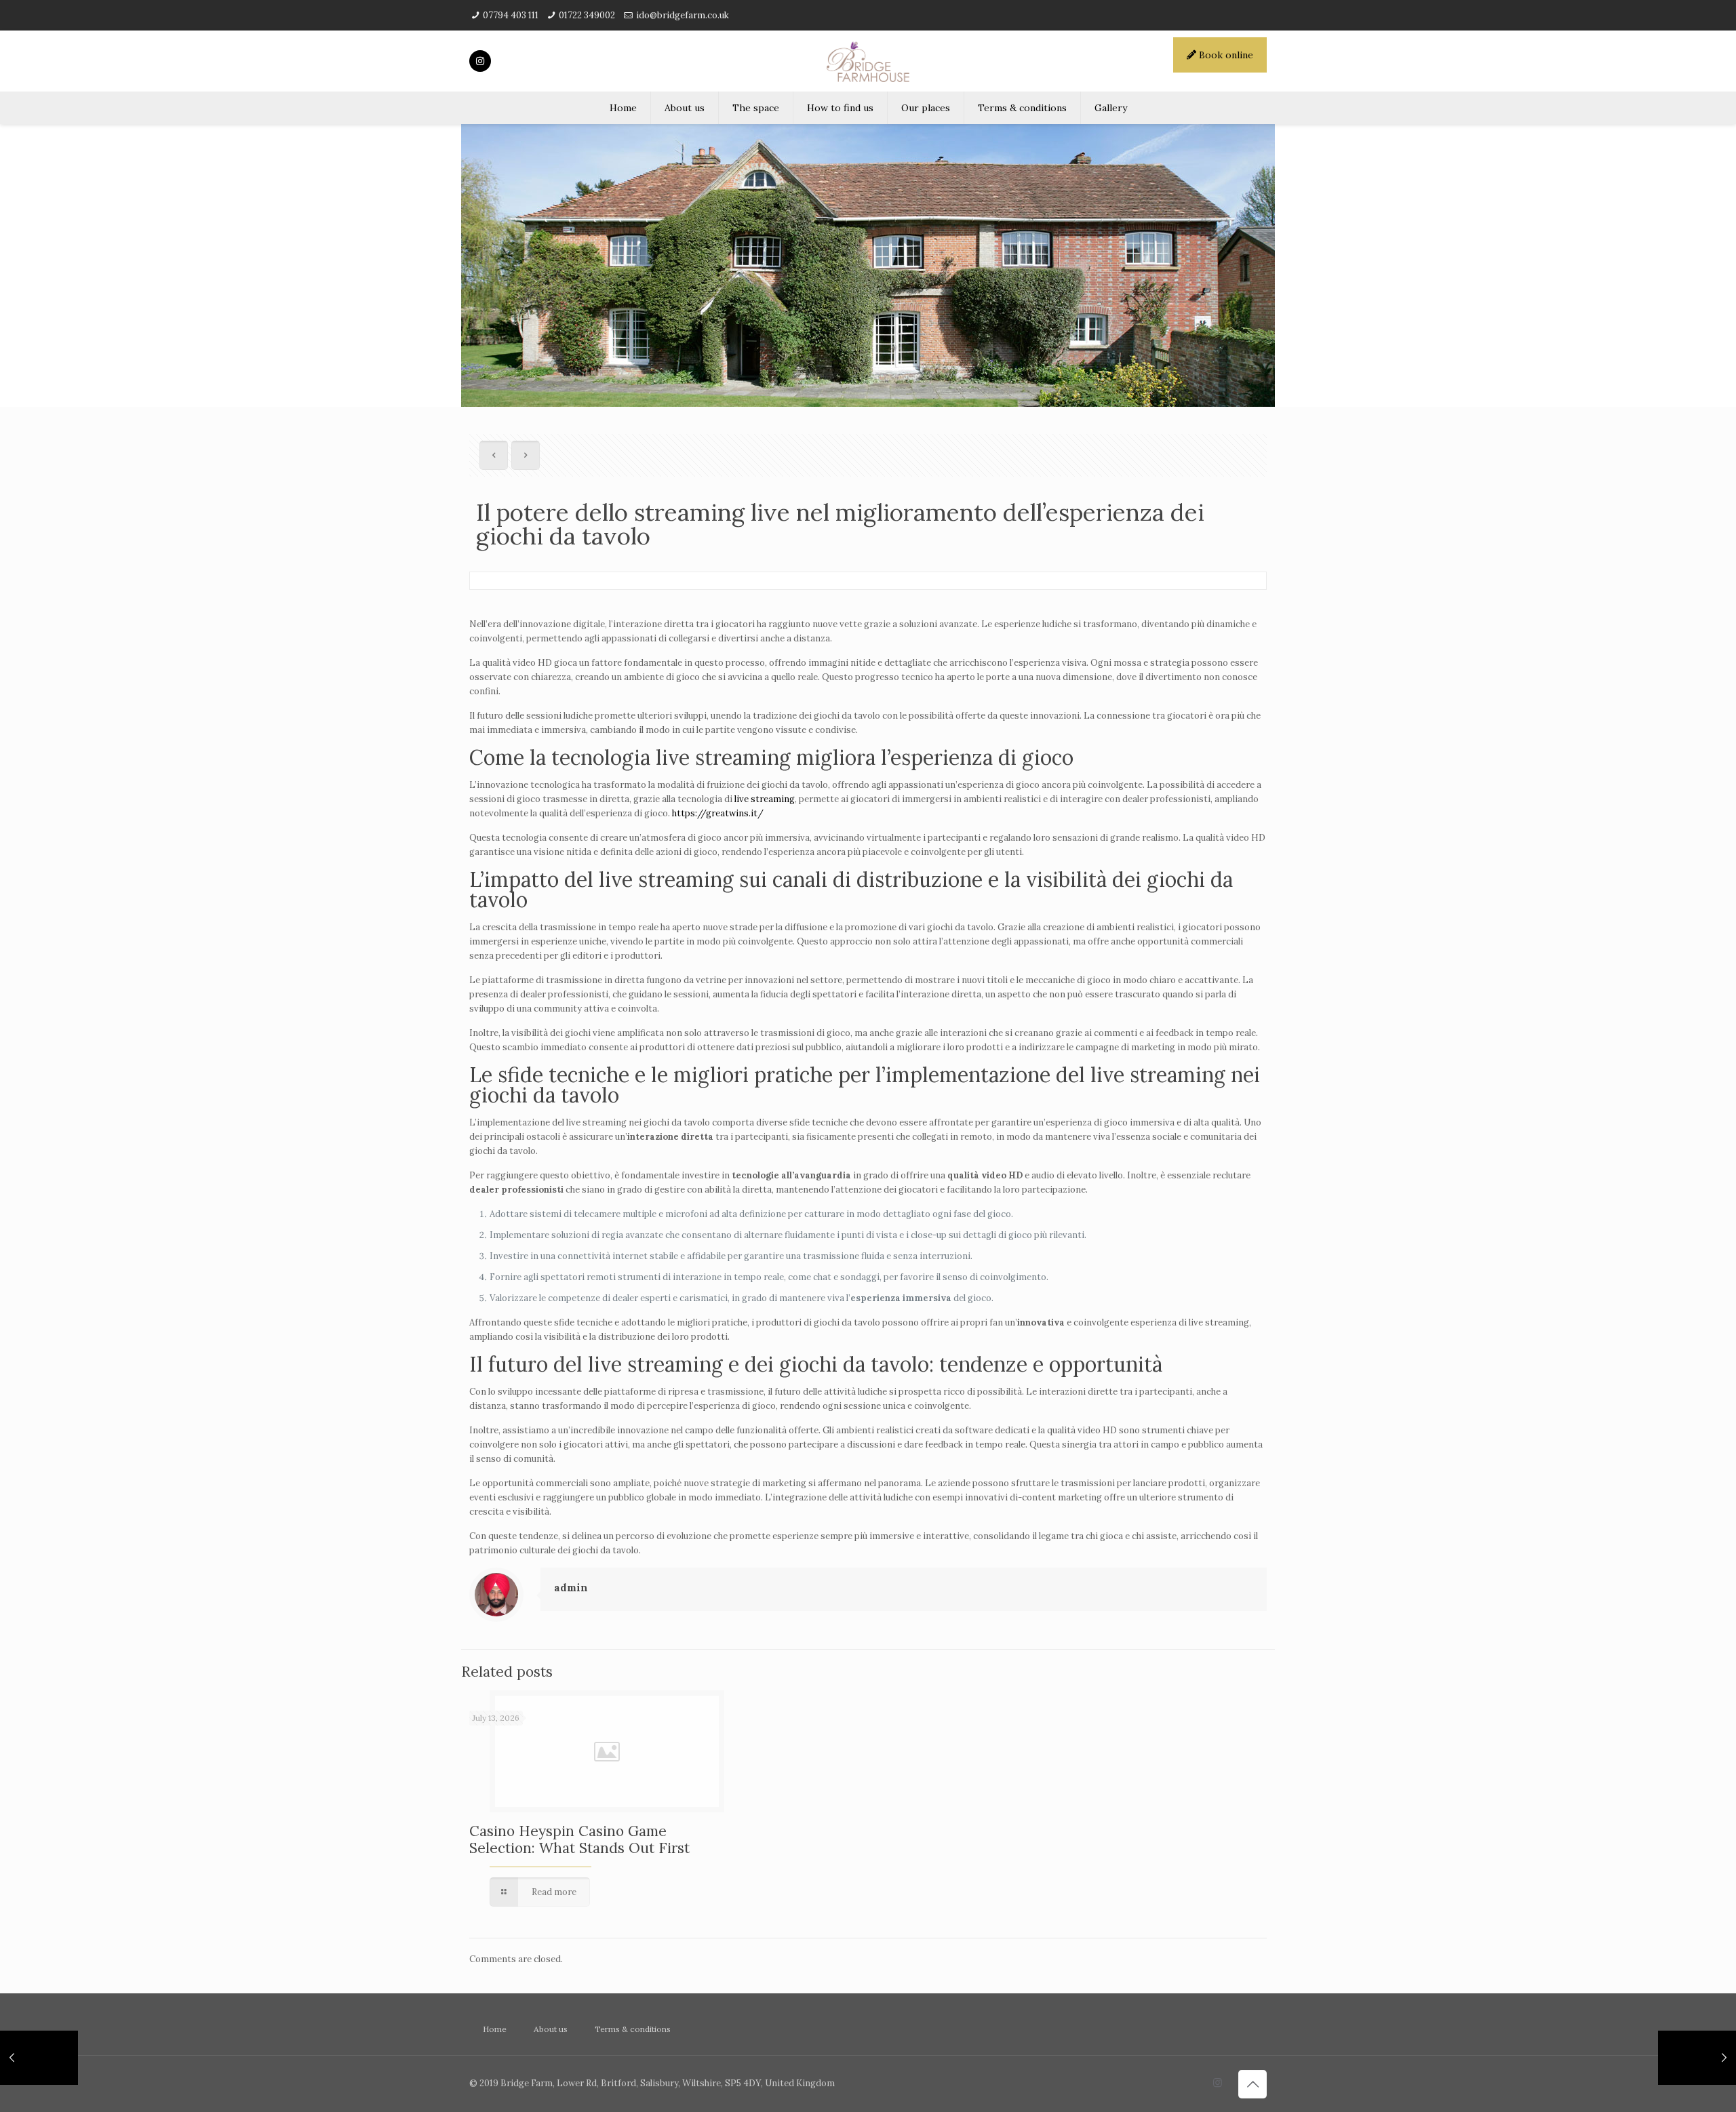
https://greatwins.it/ (718, 813)
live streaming (765, 799)
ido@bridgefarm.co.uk (683, 15)
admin (571, 1588)
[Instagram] (1218, 2083)
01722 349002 (587, 15)
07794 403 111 (511, 15)
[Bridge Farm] (868, 61)
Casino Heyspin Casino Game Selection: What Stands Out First (579, 1839)
